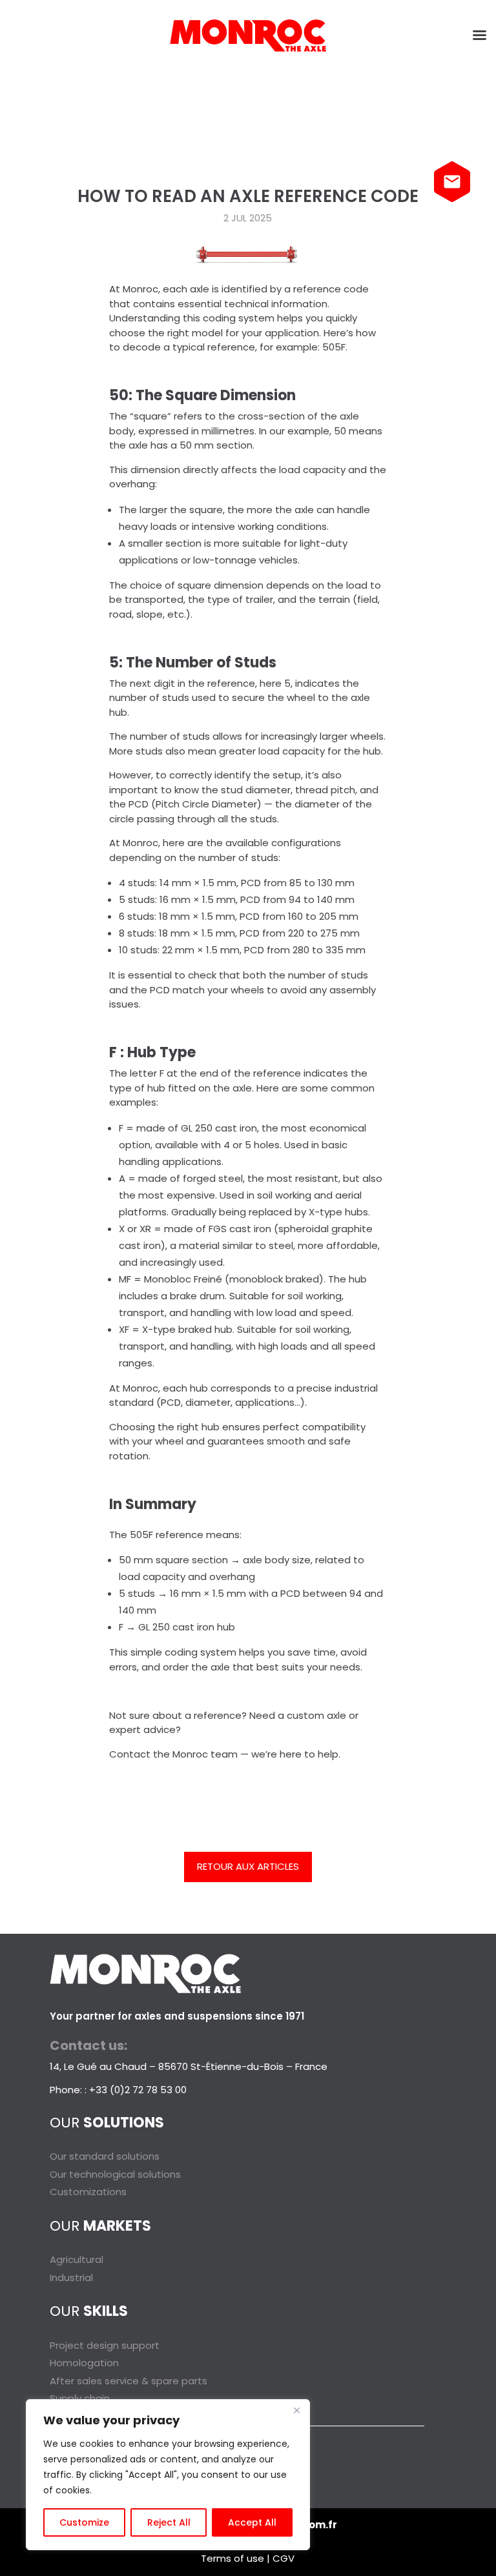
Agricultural (77, 2259)
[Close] (296, 2410)
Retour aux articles (248, 1866)
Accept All (252, 2522)
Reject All (169, 2522)
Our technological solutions (115, 2174)
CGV (284, 2558)
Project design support (105, 2345)
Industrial (71, 2277)
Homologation (84, 2363)
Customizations (88, 2192)
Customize (84, 2522)
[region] (168, 2475)
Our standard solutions (105, 2156)
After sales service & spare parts (129, 2381)
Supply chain (80, 2398)
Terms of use (232, 2558)
